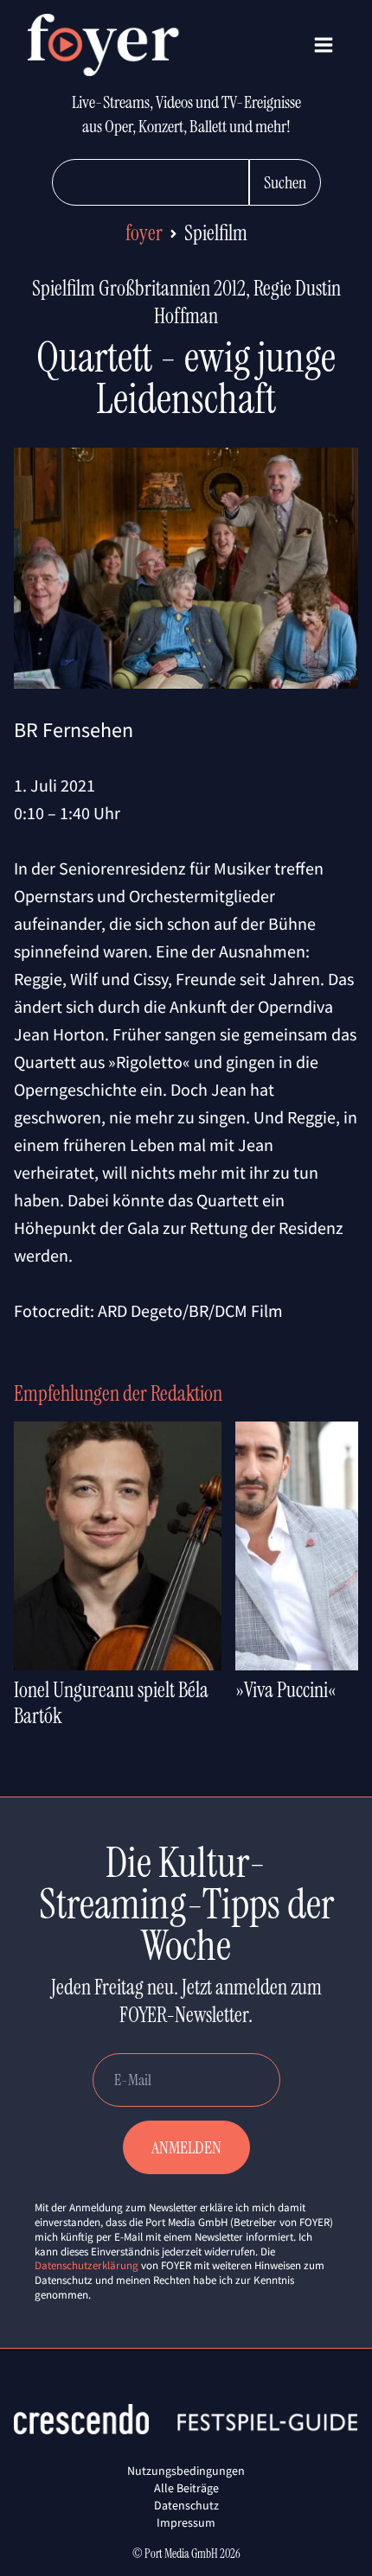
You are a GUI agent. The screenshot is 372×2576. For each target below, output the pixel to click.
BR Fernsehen (74, 730)
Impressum (186, 2522)
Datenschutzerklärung (87, 2265)
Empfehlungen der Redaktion (118, 1393)
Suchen (285, 182)
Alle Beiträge (186, 2488)
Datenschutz (186, 2505)
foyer (144, 233)
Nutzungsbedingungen (186, 2471)
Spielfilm (216, 233)
